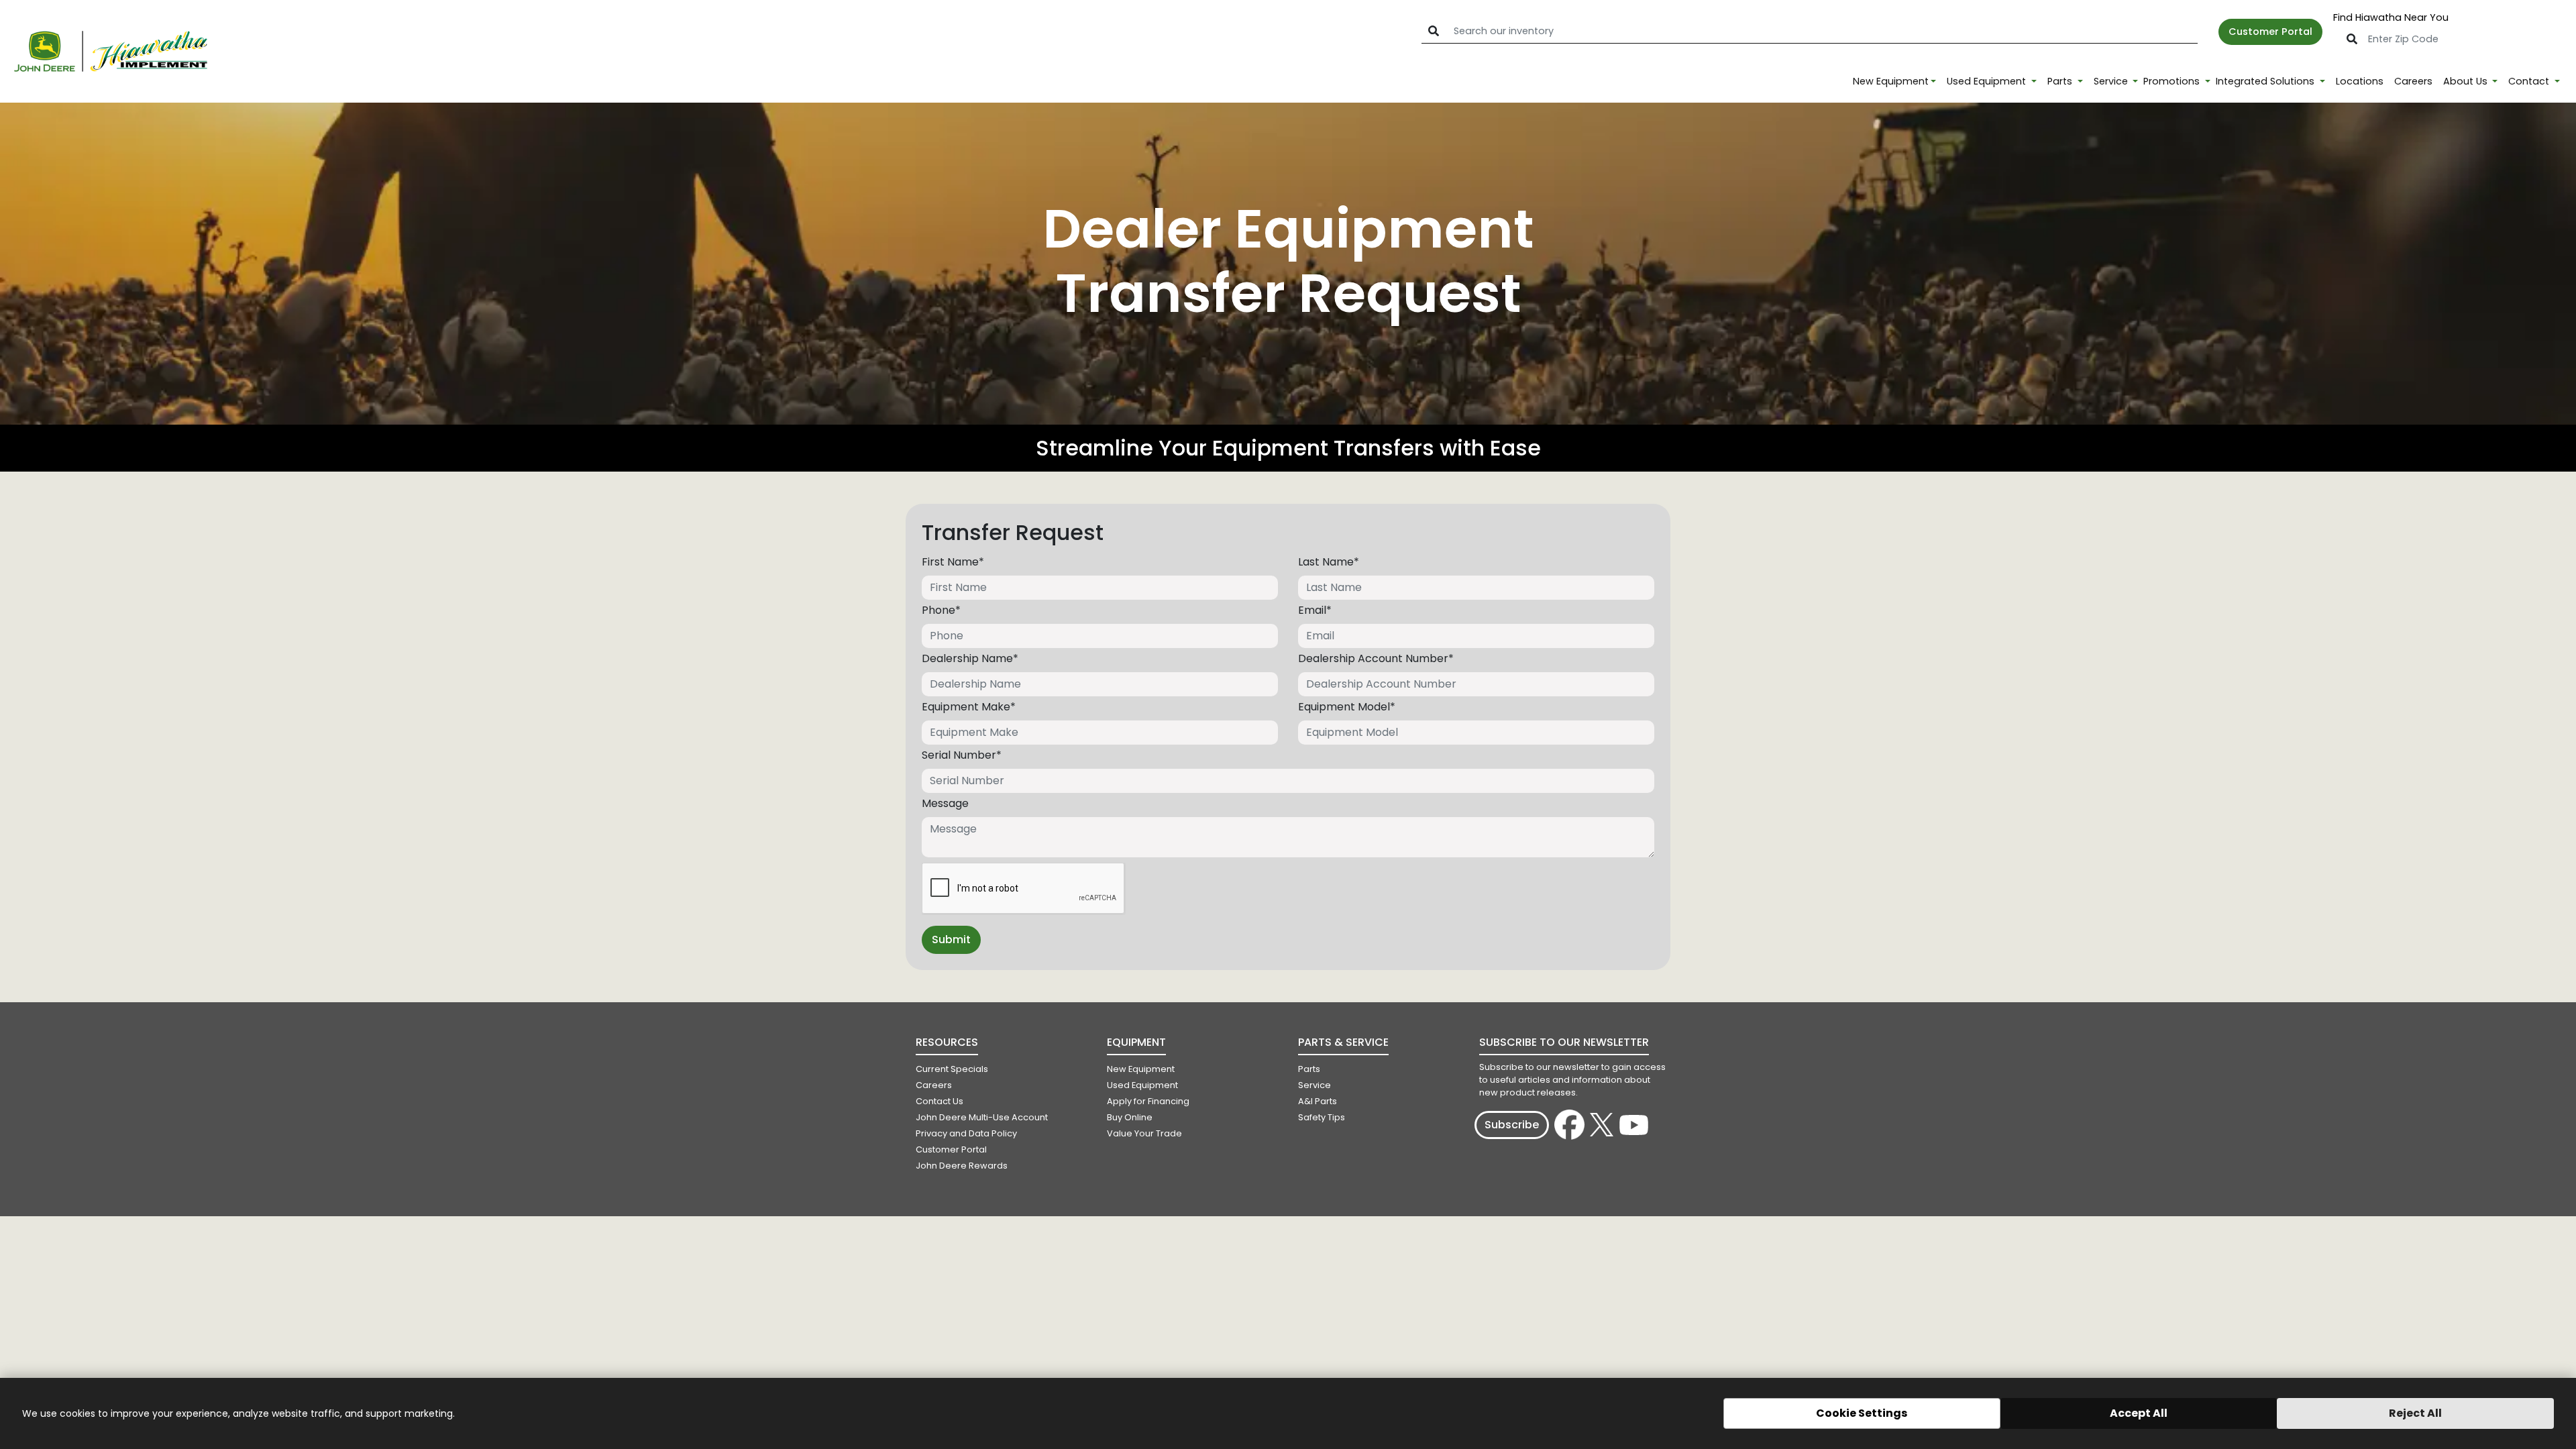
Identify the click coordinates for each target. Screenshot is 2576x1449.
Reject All (2415, 1413)
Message (945, 803)
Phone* (941, 610)
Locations (2360, 81)
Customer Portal (2270, 32)
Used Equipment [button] (1988, 81)
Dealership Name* (970, 658)
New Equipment (1891, 81)
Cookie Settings (1862, 1413)
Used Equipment (1142, 1085)
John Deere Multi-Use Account (982, 1117)
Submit (951, 940)
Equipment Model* (1347, 707)
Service (1314, 1085)
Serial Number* (962, 755)
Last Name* (1329, 562)
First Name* (953, 562)
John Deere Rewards (962, 1166)
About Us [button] (2467, 81)
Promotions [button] (2173, 81)
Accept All (2139, 1413)
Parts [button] (2061, 81)
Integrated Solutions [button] (2266, 81)
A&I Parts (1318, 1101)
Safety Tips (1322, 1117)
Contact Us (940, 1101)
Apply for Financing (1148, 1101)
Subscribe (1512, 1125)
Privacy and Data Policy (966, 1133)
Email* (1315, 610)
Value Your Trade (1144, 1133)
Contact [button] (2530, 81)
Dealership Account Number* (1376, 658)
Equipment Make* (969, 707)
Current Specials (952, 1069)
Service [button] (2112, 81)
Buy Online (1130, 1117)
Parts (1309, 1069)
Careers (2413, 81)
